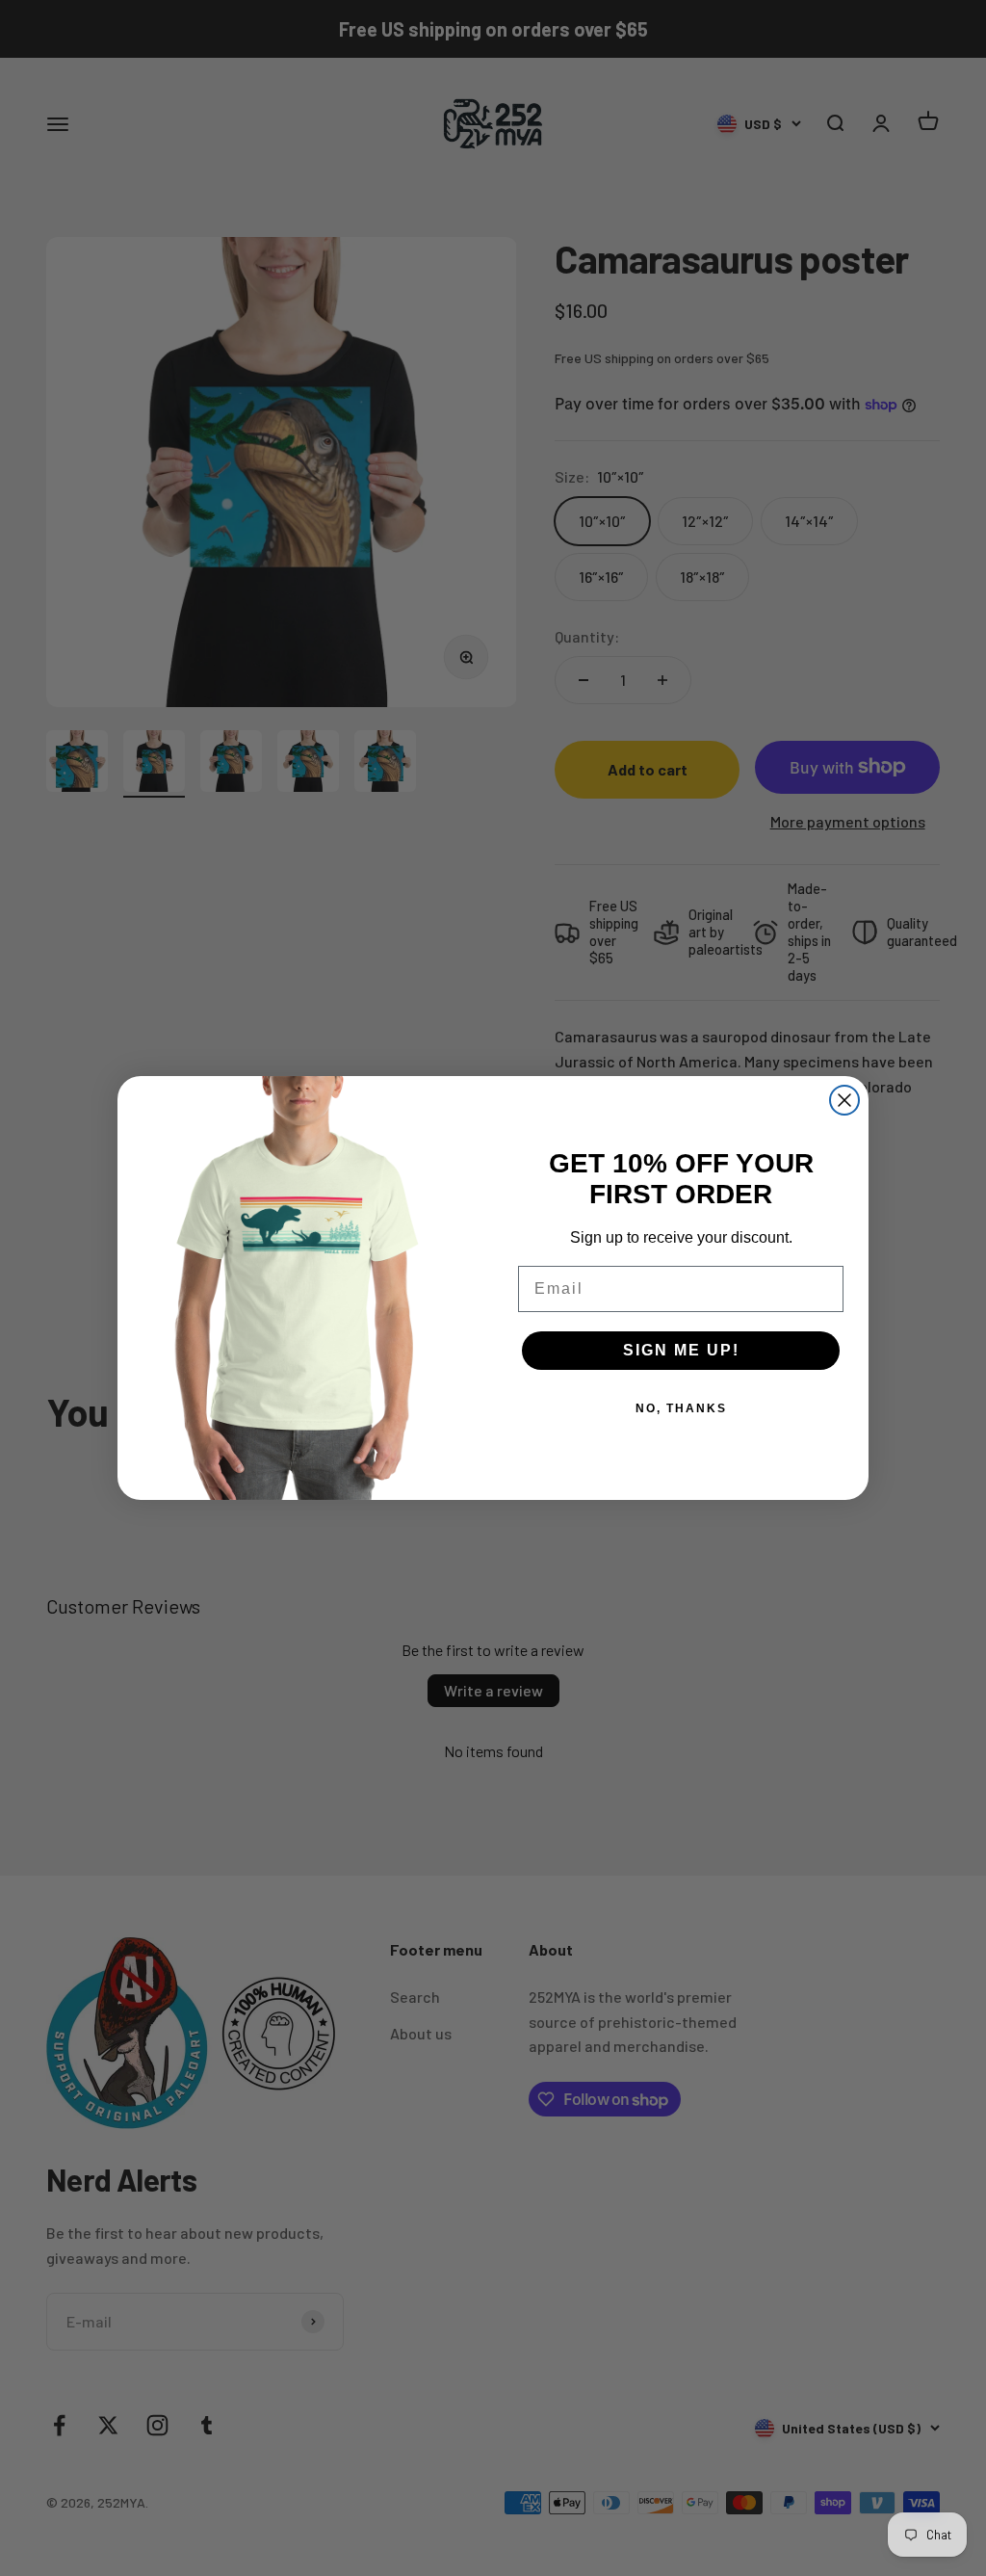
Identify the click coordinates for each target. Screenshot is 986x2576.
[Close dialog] (844, 1100)
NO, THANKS (681, 1408)
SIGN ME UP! (681, 1350)
